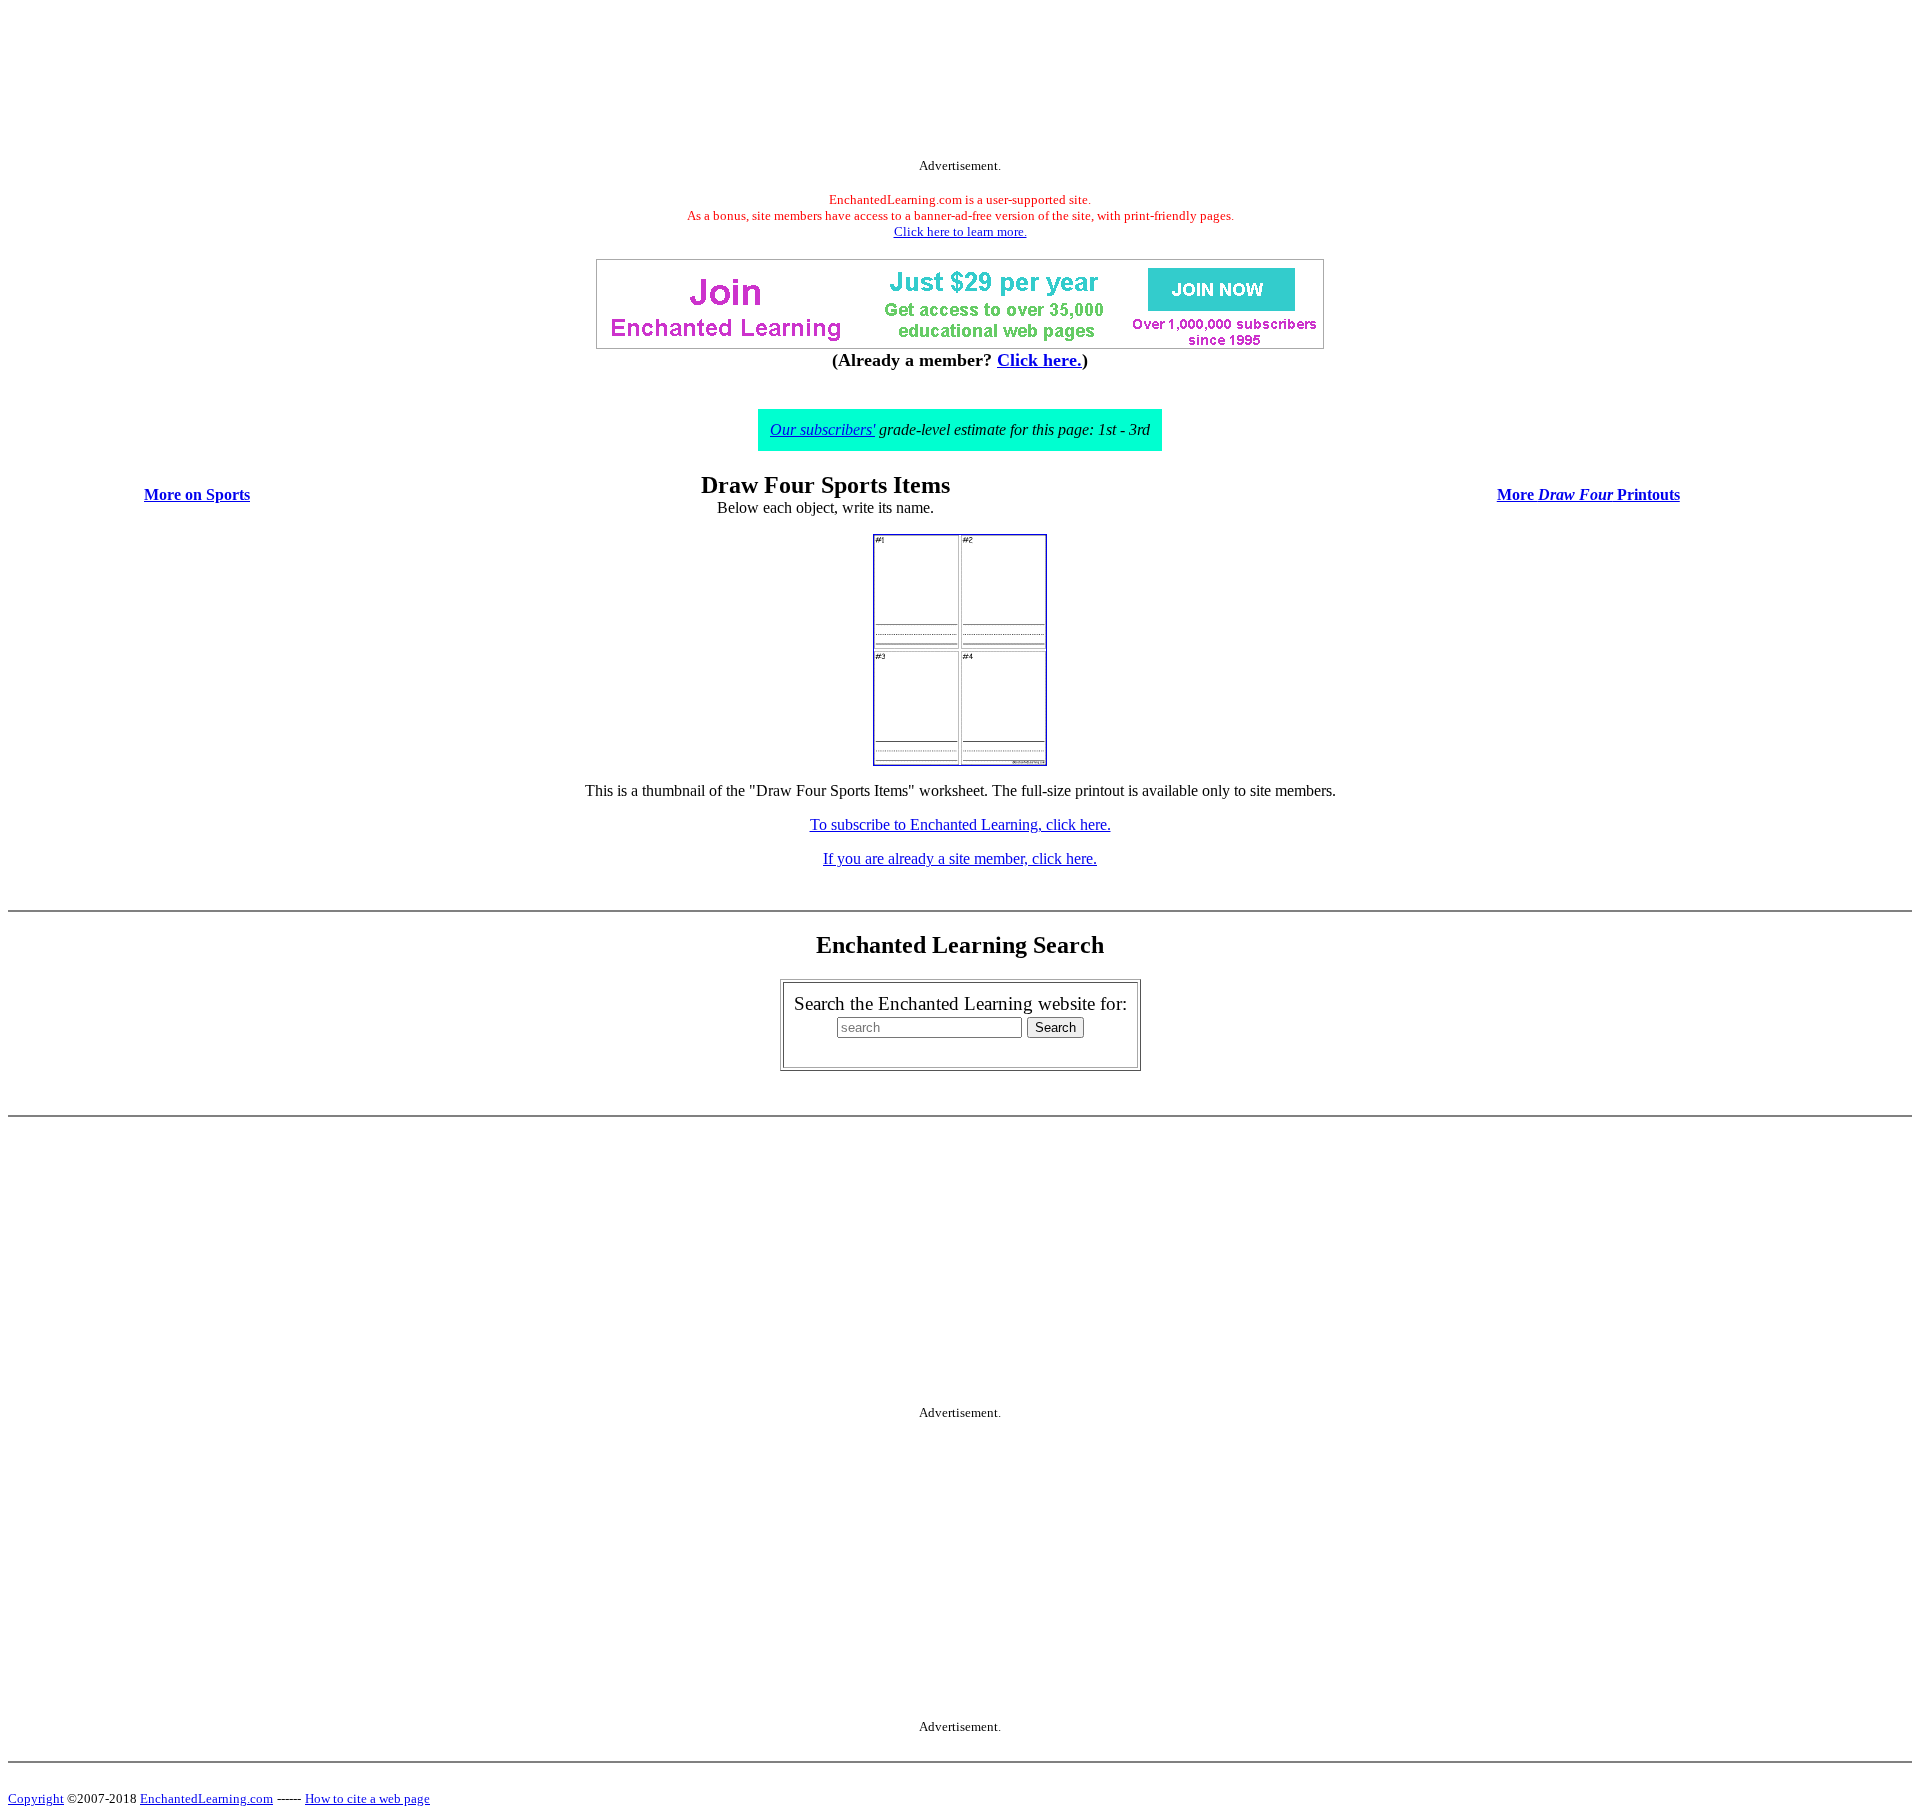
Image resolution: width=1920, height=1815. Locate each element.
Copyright (36, 1798)
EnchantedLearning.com (206, 1798)
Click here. (1039, 360)
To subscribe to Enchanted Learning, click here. (960, 824)
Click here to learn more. (960, 231)
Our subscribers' (822, 429)
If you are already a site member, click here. (960, 858)
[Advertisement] (960, 83)
